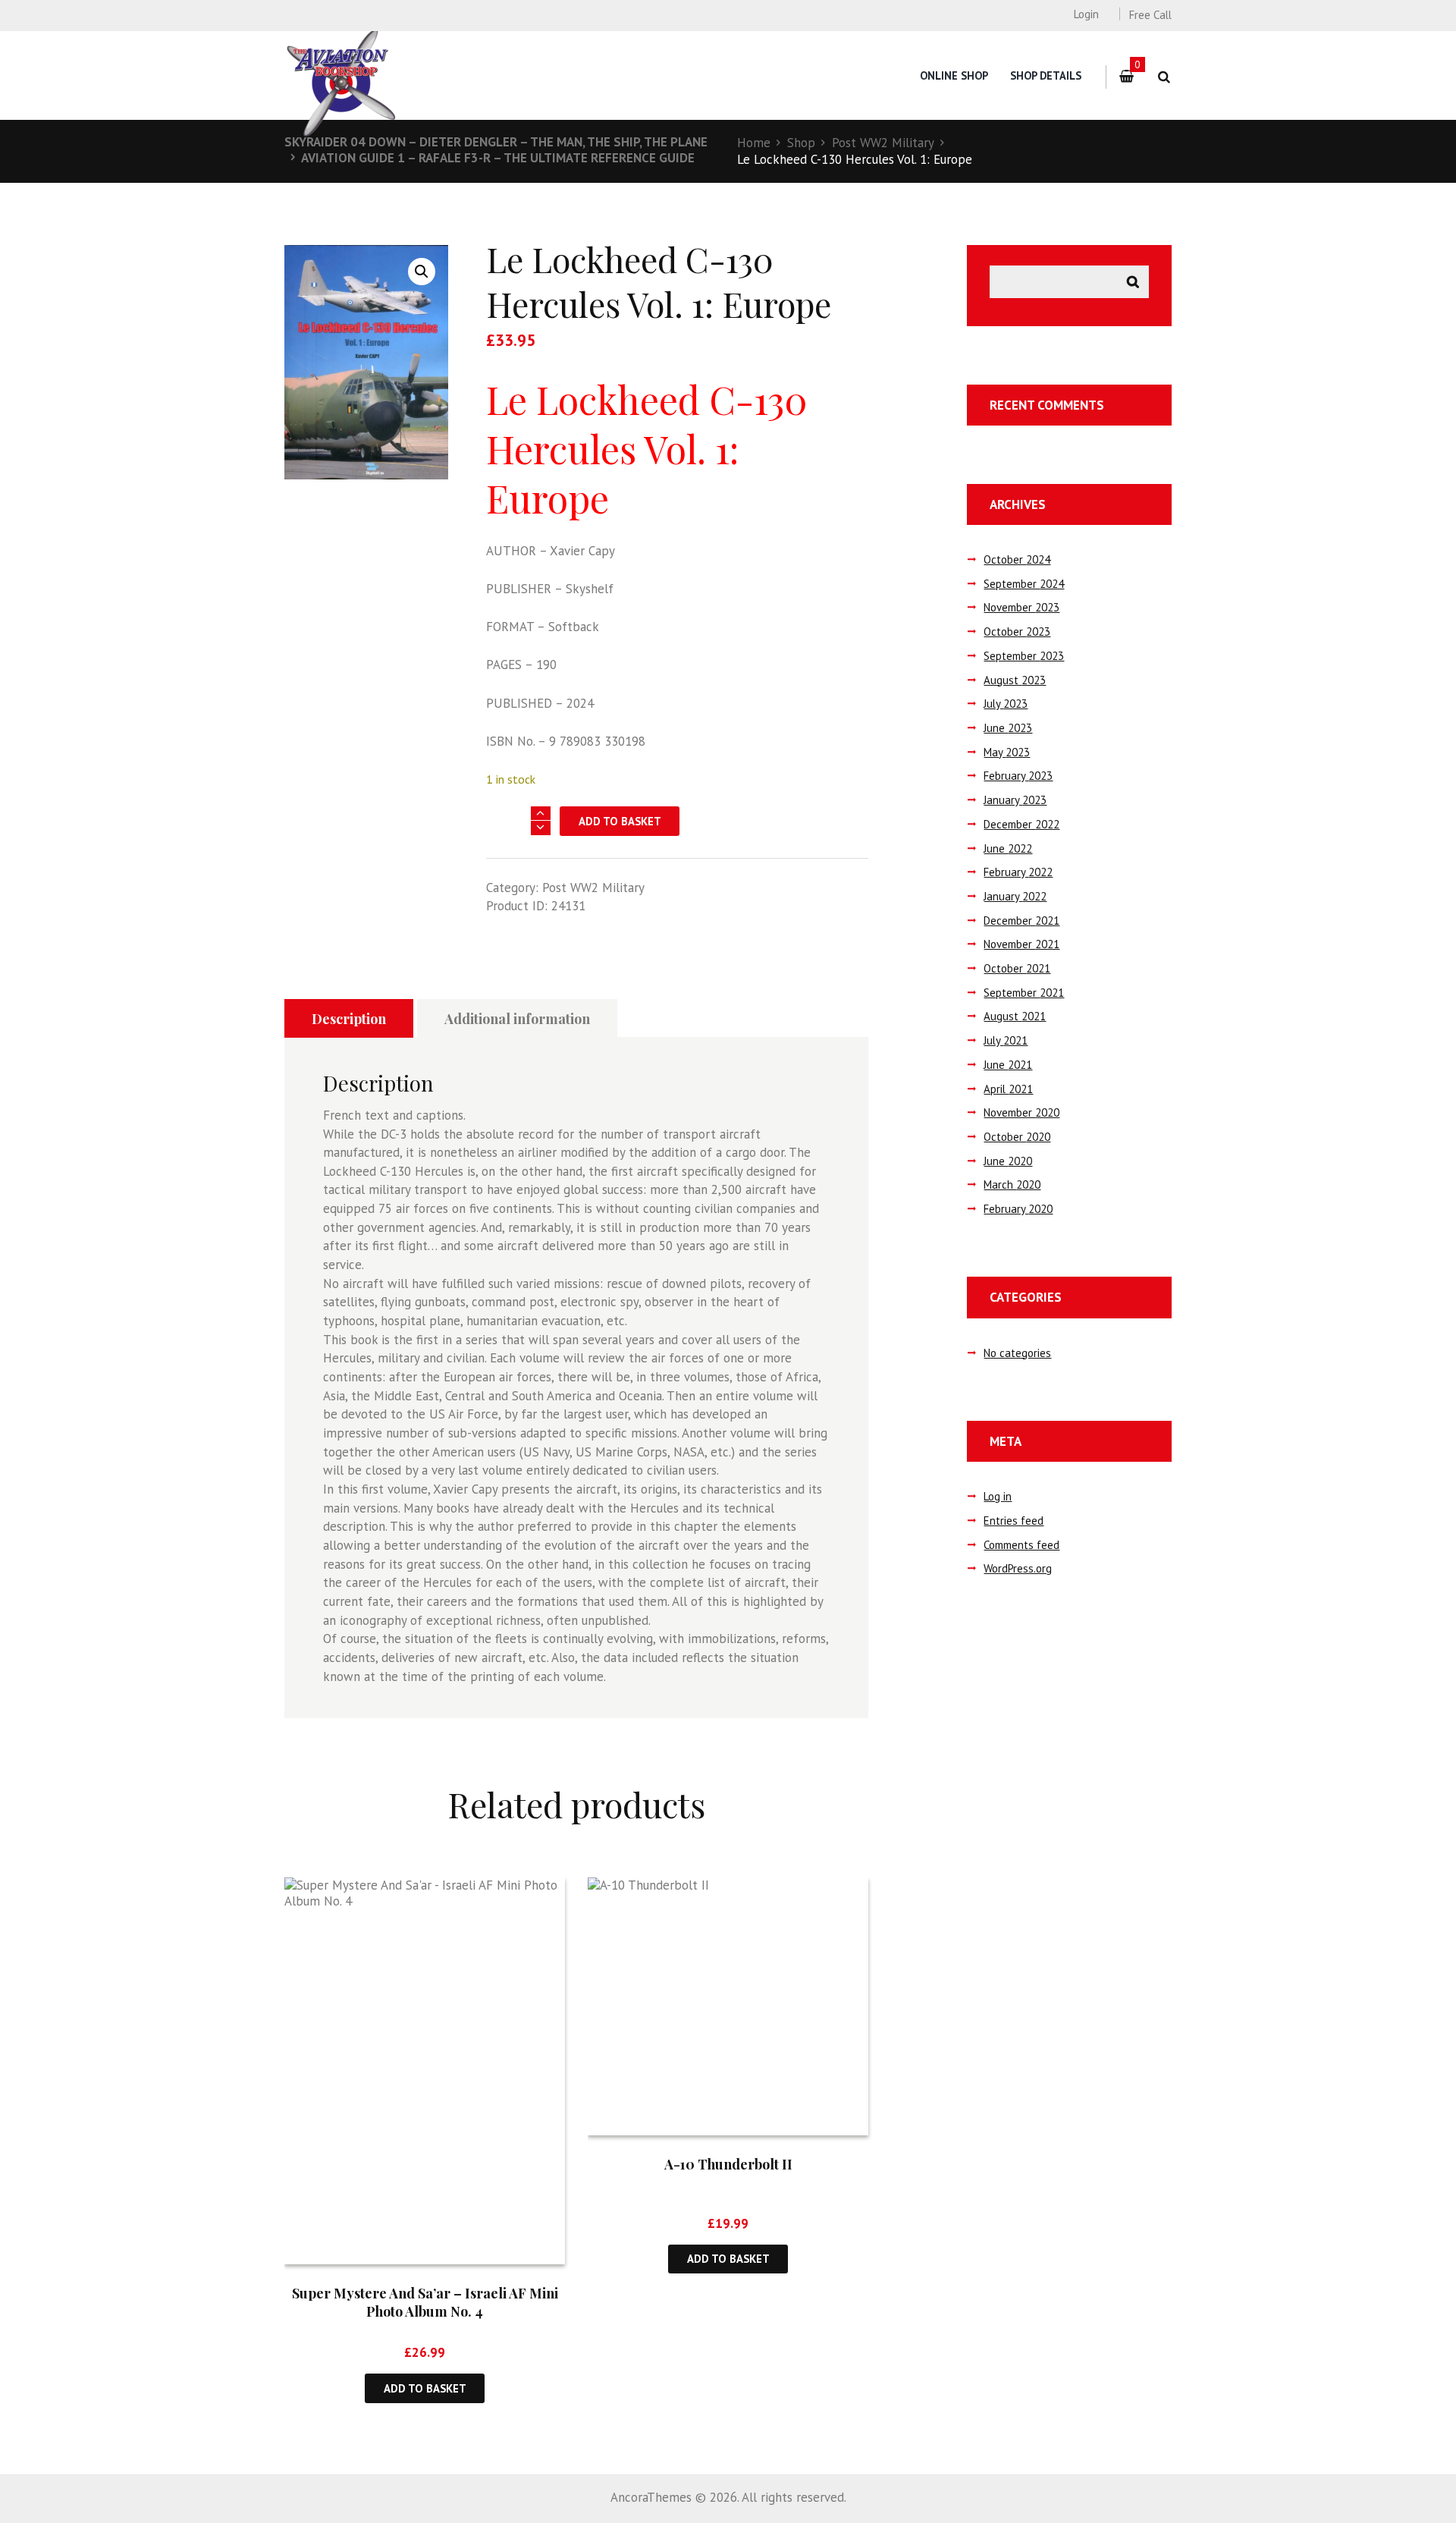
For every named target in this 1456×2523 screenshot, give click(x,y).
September (1024, 584)
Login (1086, 14)
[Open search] (1164, 77)
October (1017, 559)
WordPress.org (1018, 1568)
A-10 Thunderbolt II (728, 2164)
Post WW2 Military (883, 143)
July (1006, 704)
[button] (422, 272)
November (1021, 607)
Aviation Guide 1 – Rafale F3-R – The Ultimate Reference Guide (498, 158)
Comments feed (1021, 1545)
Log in (998, 1496)
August (1015, 680)
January (1015, 800)
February (1018, 776)
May (1007, 752)
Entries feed (1014, 1521)
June (1008, 728)
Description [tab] (349, 1019)
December (1021, 824)
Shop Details (1046, 75)
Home (754, 143)
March (1012, 1185)
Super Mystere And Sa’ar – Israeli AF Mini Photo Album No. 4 (425, 2302)
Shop (801, 143)
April (1008, 1089)
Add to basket (620, 821)
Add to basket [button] (425, 2388)
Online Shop (954, 75)
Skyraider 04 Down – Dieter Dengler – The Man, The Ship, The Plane (496, 142)
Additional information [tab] (517, 1019)
